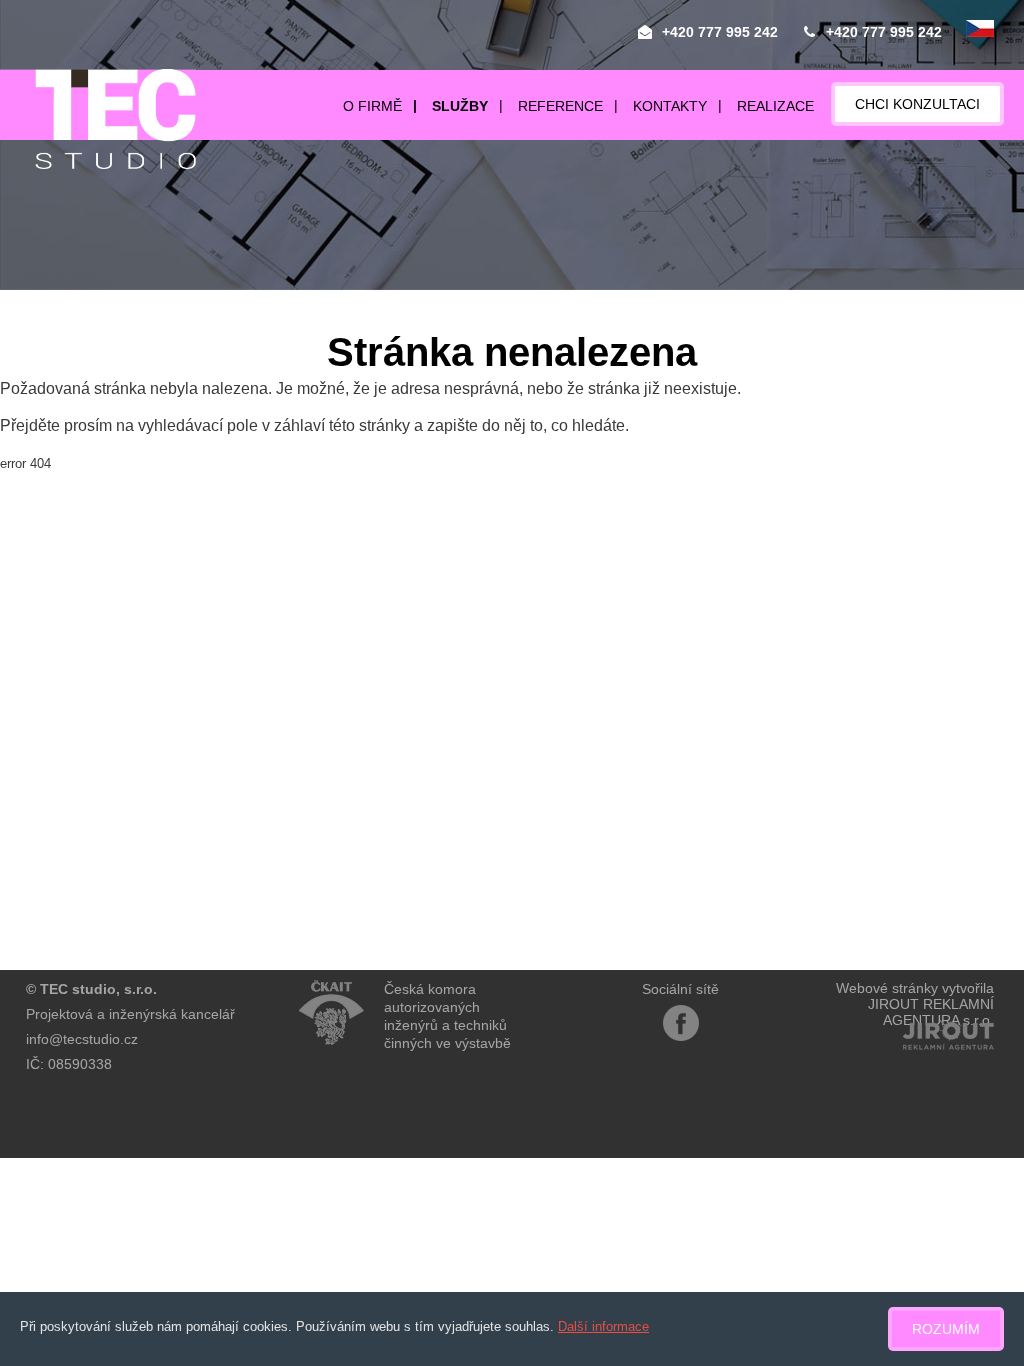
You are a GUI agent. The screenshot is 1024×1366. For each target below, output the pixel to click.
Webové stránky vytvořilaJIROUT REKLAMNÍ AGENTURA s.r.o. (915, 1004)
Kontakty (670, 106)
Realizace (775, 106)
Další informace (603, 1326)
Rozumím (946, 1329)
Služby (460, 106)
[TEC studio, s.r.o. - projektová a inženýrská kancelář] (98, 119)
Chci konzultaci (917, 104)
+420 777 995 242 (720, 32)
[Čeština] (980, 30)
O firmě (372, 106)
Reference (560, 106)
